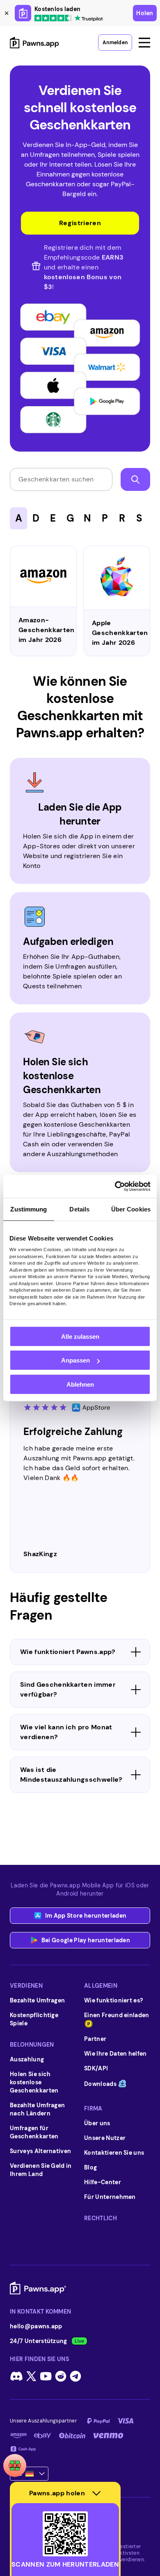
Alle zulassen (80, 1336)
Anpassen (75, 1360)
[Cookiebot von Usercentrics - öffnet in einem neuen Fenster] (115, 1186)
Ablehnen (80, 1384)
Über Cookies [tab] (131, 1209)
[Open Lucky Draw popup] (15, 2465)
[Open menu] (144, 43)
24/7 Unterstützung (39, 2341)
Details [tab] (79, 1209)
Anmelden (115, 43)
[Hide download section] (96, 2493)
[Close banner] (7, 13)
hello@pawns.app (36, 2326)
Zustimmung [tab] (29, 1209)
